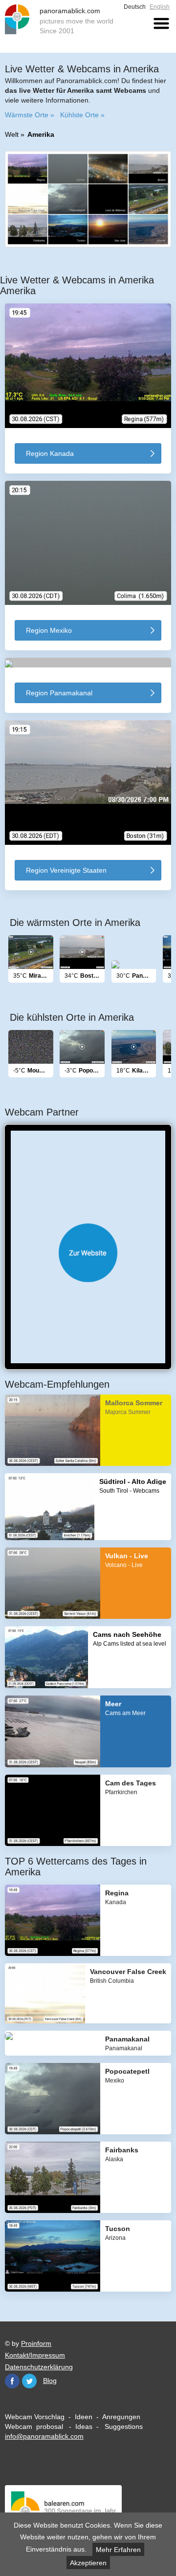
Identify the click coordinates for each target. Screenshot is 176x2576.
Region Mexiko (49, 630)
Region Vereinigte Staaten (66, 870)
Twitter (29, 2381)
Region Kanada (50, 453)
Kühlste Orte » (82, 115)
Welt (12, 134)
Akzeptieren (88, 2563)
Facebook (12, 2381)
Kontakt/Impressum (35, 2355)
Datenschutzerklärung (39, 2367)
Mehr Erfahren (118, 2550)
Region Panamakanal (59, 693)
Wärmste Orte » (30, 115)
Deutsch (135, 7)
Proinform (36, 2343)
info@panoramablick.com (44, 2436)
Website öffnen (88, 1253)
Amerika (41, 134)
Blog (50, 2381)
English (160, 7)
